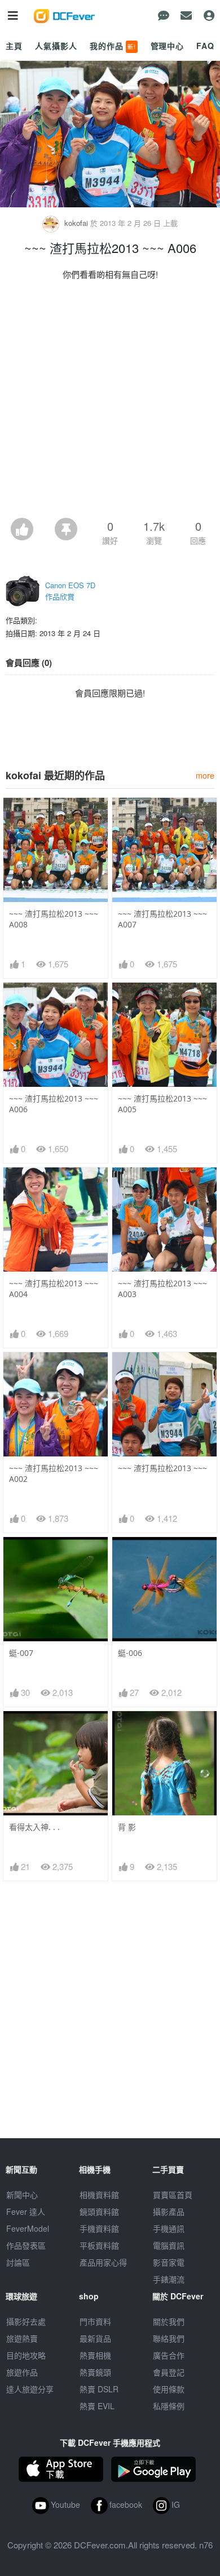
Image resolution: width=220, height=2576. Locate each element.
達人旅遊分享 (30, 2389)
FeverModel (28, 2228)
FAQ (205, 46)
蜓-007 (21, 1653)
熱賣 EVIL (97, 2406)
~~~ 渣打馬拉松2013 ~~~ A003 (162, 1289)
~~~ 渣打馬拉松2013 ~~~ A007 (162, 919)
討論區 (18, 2262)
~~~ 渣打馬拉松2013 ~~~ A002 (54, 1473)
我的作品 (113, 46)
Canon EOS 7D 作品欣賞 (70, 591)
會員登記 (169, 2372)
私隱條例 (169, 2406)
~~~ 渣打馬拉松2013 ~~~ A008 (54, 919)
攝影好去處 (26, 2321)
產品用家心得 (103, 2262)
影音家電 (169, 2262)
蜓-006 (130, 1653)
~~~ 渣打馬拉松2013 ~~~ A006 (54, 1104)
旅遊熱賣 (22, 2338)
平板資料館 (99, 2245)
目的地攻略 (26, 2355)
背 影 (127, 1827)
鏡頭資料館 (99, 2211)
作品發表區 (26, 2245)
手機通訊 (169, 2228)
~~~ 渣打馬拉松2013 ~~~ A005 (162, 1104)
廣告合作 (169, 2355)
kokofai (76, 223)
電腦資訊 (169, 2245)
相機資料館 (99, 2195)
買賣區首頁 (173, 2195)
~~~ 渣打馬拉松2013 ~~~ (162, 1468)
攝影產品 (169, 2211)
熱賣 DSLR (99, 2389)
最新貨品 (95, 2338)
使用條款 (169, 2389)
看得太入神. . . (34, 1827)
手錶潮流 (169, 2279)
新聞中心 (22, 2195)
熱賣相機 (95, 2355)
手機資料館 (99, 2228)
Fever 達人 (26, 2211)
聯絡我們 (169, 2338)
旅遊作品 (22, 2372)
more (205, 775)
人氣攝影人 (56, 46)
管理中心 (167, 46)
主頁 (14, 46)
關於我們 (169, 2321)
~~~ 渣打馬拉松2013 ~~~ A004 (54, 1289)
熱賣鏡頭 (95, 2372)
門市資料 (95, 2321)
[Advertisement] (110, 402)
